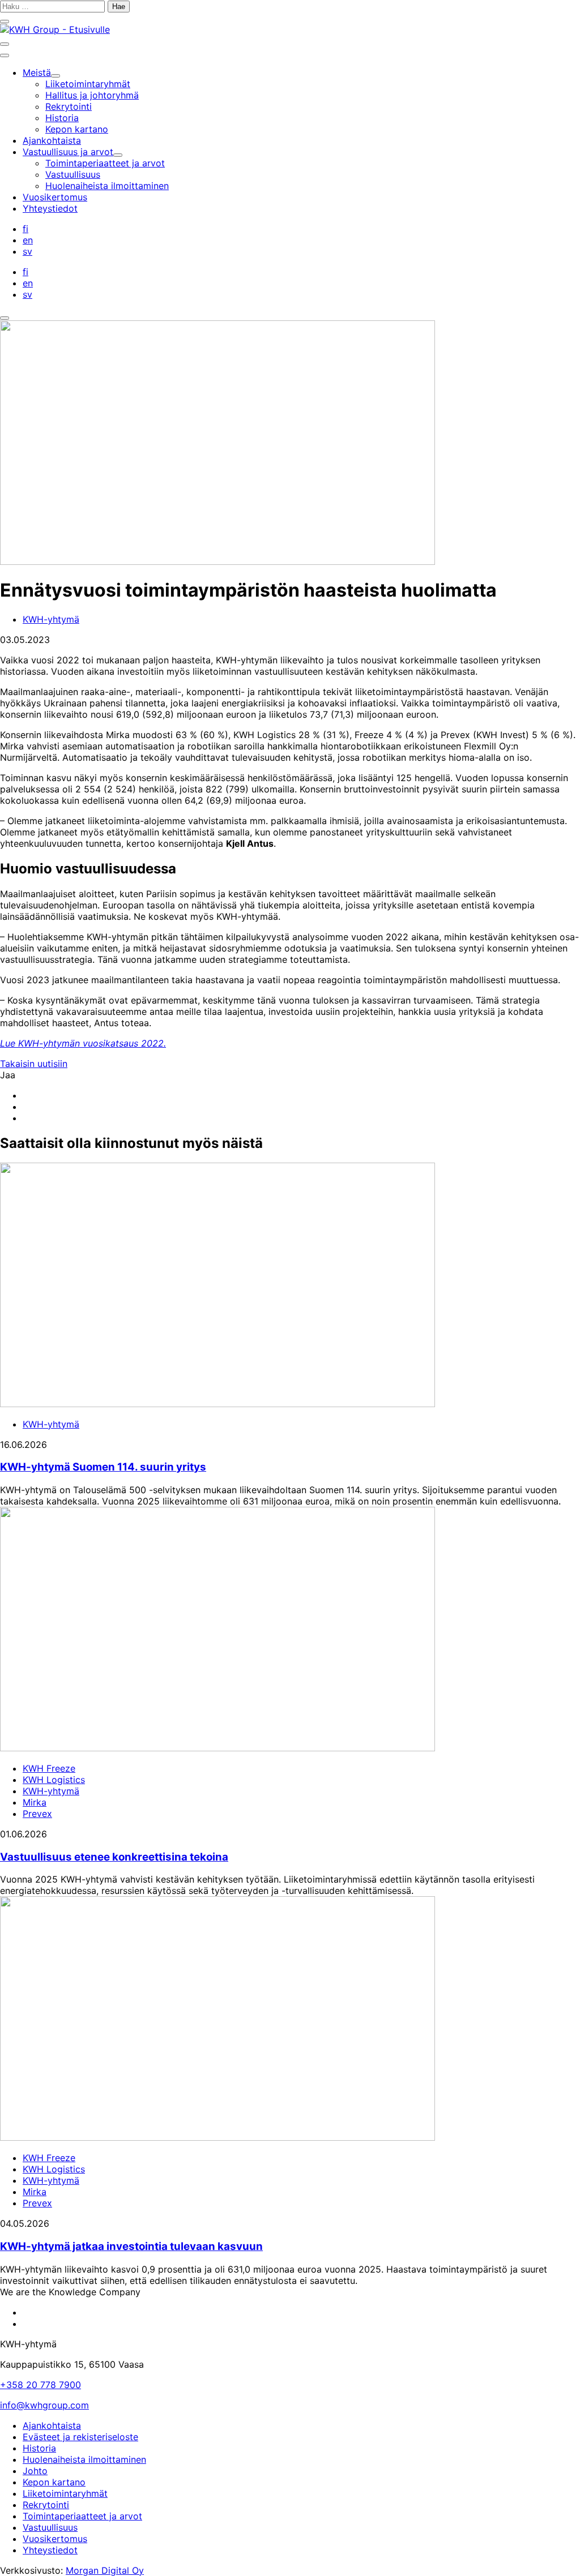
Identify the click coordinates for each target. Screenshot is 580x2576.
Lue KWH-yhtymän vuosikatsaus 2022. (83, 1043)
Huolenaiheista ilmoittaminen (84, 2459)
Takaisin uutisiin (34, 1064)
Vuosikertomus (55, 2539)
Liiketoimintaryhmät (65, 2493)
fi (25, 229)
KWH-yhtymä (51, 619)
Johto (35, 2471)
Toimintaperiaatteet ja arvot (82, 2516)
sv (27, 251)
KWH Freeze (49, 1768)
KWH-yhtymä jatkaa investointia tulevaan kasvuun (131, 2246)
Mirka (35, 1802)
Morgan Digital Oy (105, 2570)
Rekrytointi (46, 2505)
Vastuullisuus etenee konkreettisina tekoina (114, 1857)
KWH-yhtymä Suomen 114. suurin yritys (103, 1467)
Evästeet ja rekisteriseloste (80, 2437)
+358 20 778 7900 (40, 2385)
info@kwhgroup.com (44, 2405)
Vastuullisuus (50, 2527)
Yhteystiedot (50, 2550)
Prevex (37, 1814)
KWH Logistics (54, 1780)
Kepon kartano (54, 2482)
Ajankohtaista (52, 2425)
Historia (39, 2448)
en (28, 240)
